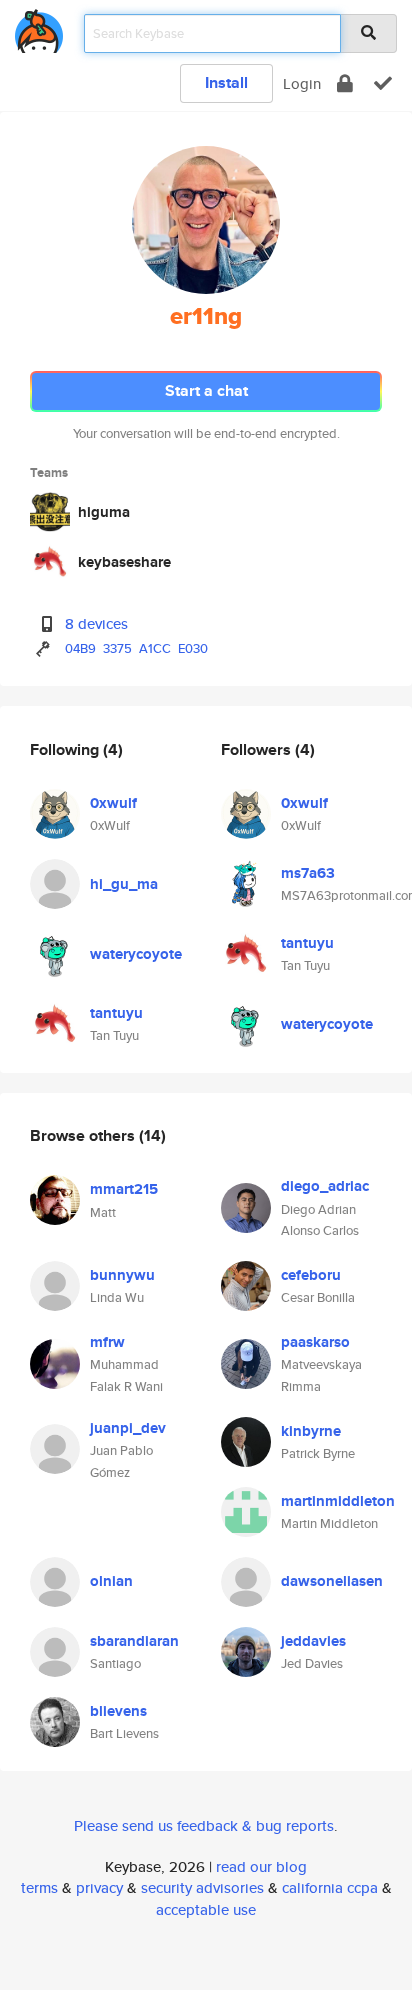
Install (226, 82)
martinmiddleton (338, 1501)
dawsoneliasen (332, 1581)
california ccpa (330, 1887)
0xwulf (113, 803)
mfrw (107, 1342)
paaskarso (315, 1342)
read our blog (261, 1866)
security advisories (202, 1887)
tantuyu (116, 1013)
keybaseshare (124, 562)
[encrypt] (345, 83)
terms (39, 1887)
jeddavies (313, 1641)
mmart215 (124, 1189)
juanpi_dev (128, 1428)
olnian (111, 1581)
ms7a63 (308, 873)
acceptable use (206, 1909)
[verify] (383, 83)
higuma (104, 512)
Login (302, 83)
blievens (118, 1711)
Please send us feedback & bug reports (204, 1825)
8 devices (96, 623)
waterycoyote (136, 954)
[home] (39, 27)
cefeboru (311, 1275)
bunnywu (122, 1275)
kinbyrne (311, 1431)
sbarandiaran (134, 1641)
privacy (99, 1887)
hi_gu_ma (124, 884)
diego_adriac (325, 1186)
